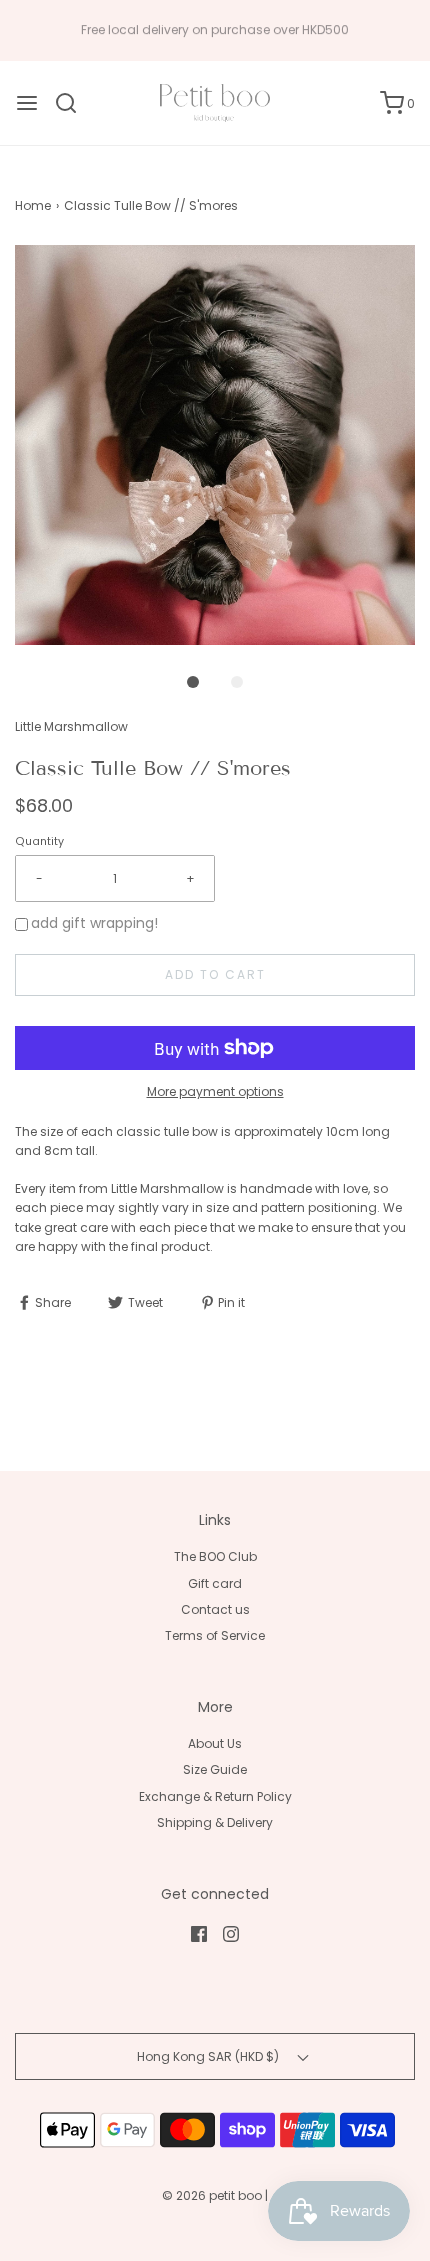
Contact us (215, 1609)
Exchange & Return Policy (215, 1796)
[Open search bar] (73, 103)
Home (33, 205)
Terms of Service (215, 1635)
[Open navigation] (27, 103)
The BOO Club (215, 1556)
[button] (215, 445)
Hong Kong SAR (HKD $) (209, 2056)
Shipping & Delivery (215, 1822)
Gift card (215, 1583)
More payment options (215, 1091)
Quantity (39, 841)
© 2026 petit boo (213, 2195)
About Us (215, 1743)
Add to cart (215, 974)
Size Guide (215, 1769)
